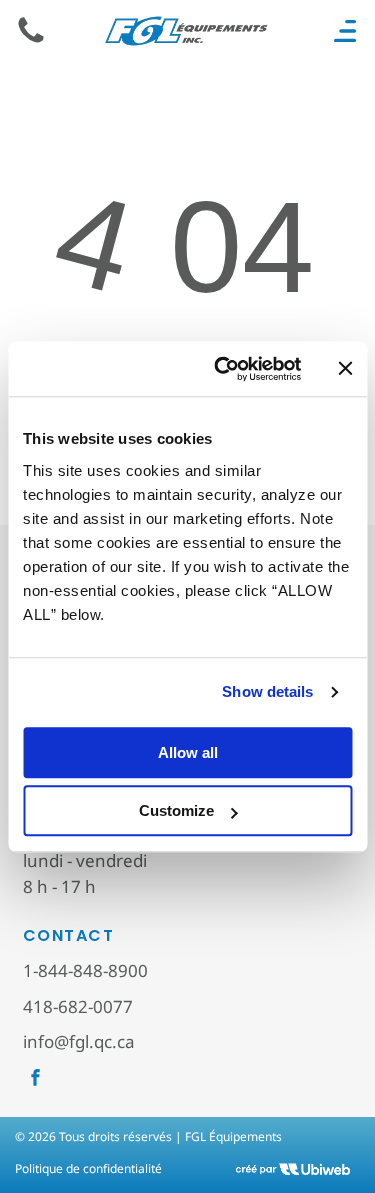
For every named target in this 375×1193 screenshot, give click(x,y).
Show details (267, 691)
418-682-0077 (78, 1006)
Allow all (188, 752)
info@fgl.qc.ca (79, 1041)
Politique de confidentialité (88, 1168)
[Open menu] (345, 31)
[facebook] (35, 1080)
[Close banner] (345, 369)
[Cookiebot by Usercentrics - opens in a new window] (223, 369)
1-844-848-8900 (85, 970)
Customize (176, 810)
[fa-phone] (31, 40)
